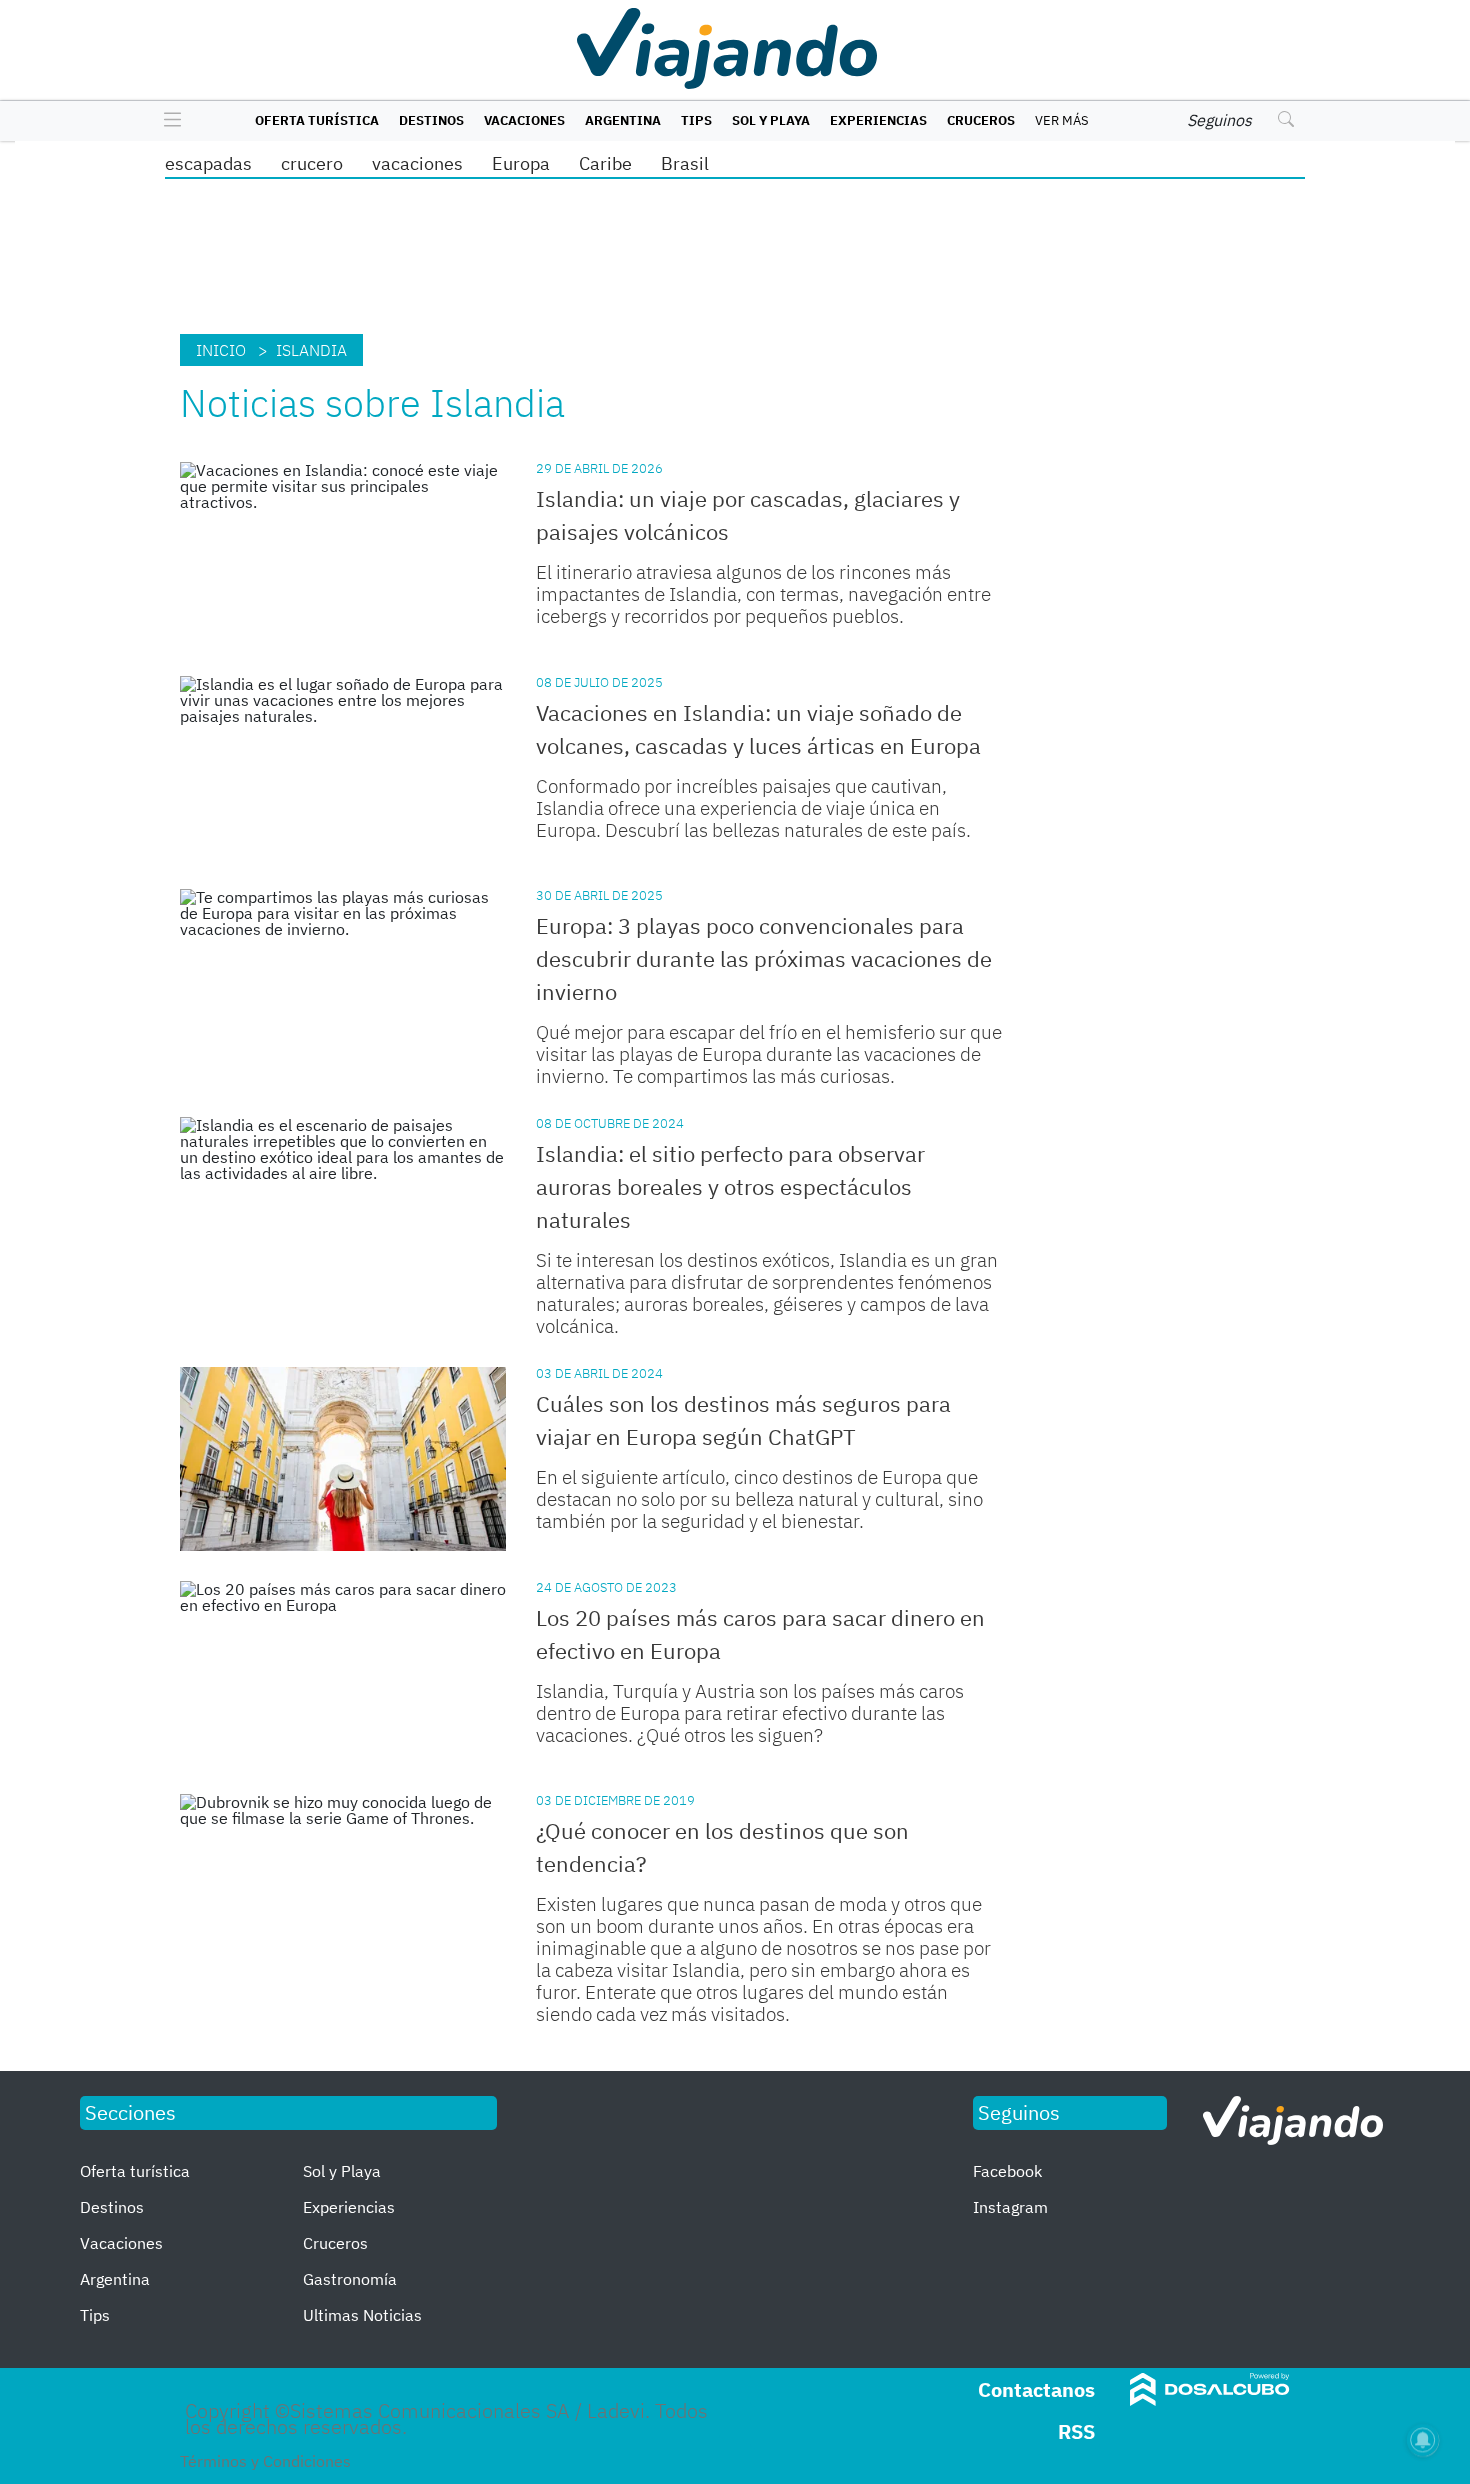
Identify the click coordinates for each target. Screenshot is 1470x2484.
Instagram (1010, 2207)
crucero (312, 163)
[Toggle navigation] (167, 121)
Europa (521, 163)
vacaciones (417, 163)
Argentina (623, 120)
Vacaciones (524, 120)
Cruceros (981, 120)
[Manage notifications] (1423, 2440)
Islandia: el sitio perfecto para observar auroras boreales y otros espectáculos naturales (730, 1186)
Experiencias (878, 120)
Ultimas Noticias (362, 2315)
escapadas (208, 163)
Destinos (431, 120)
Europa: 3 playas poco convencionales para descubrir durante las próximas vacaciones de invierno (764, 958)
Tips (696, 120)
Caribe (605, 163)
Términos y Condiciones (265, 2461)
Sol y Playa (771, 120)
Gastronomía (350, 2279)
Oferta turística (317, 120)
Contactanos (1036, 2389)
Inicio (221, 350)
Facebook (1007, 2171)
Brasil (685, 163)
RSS (1076, 2431)
